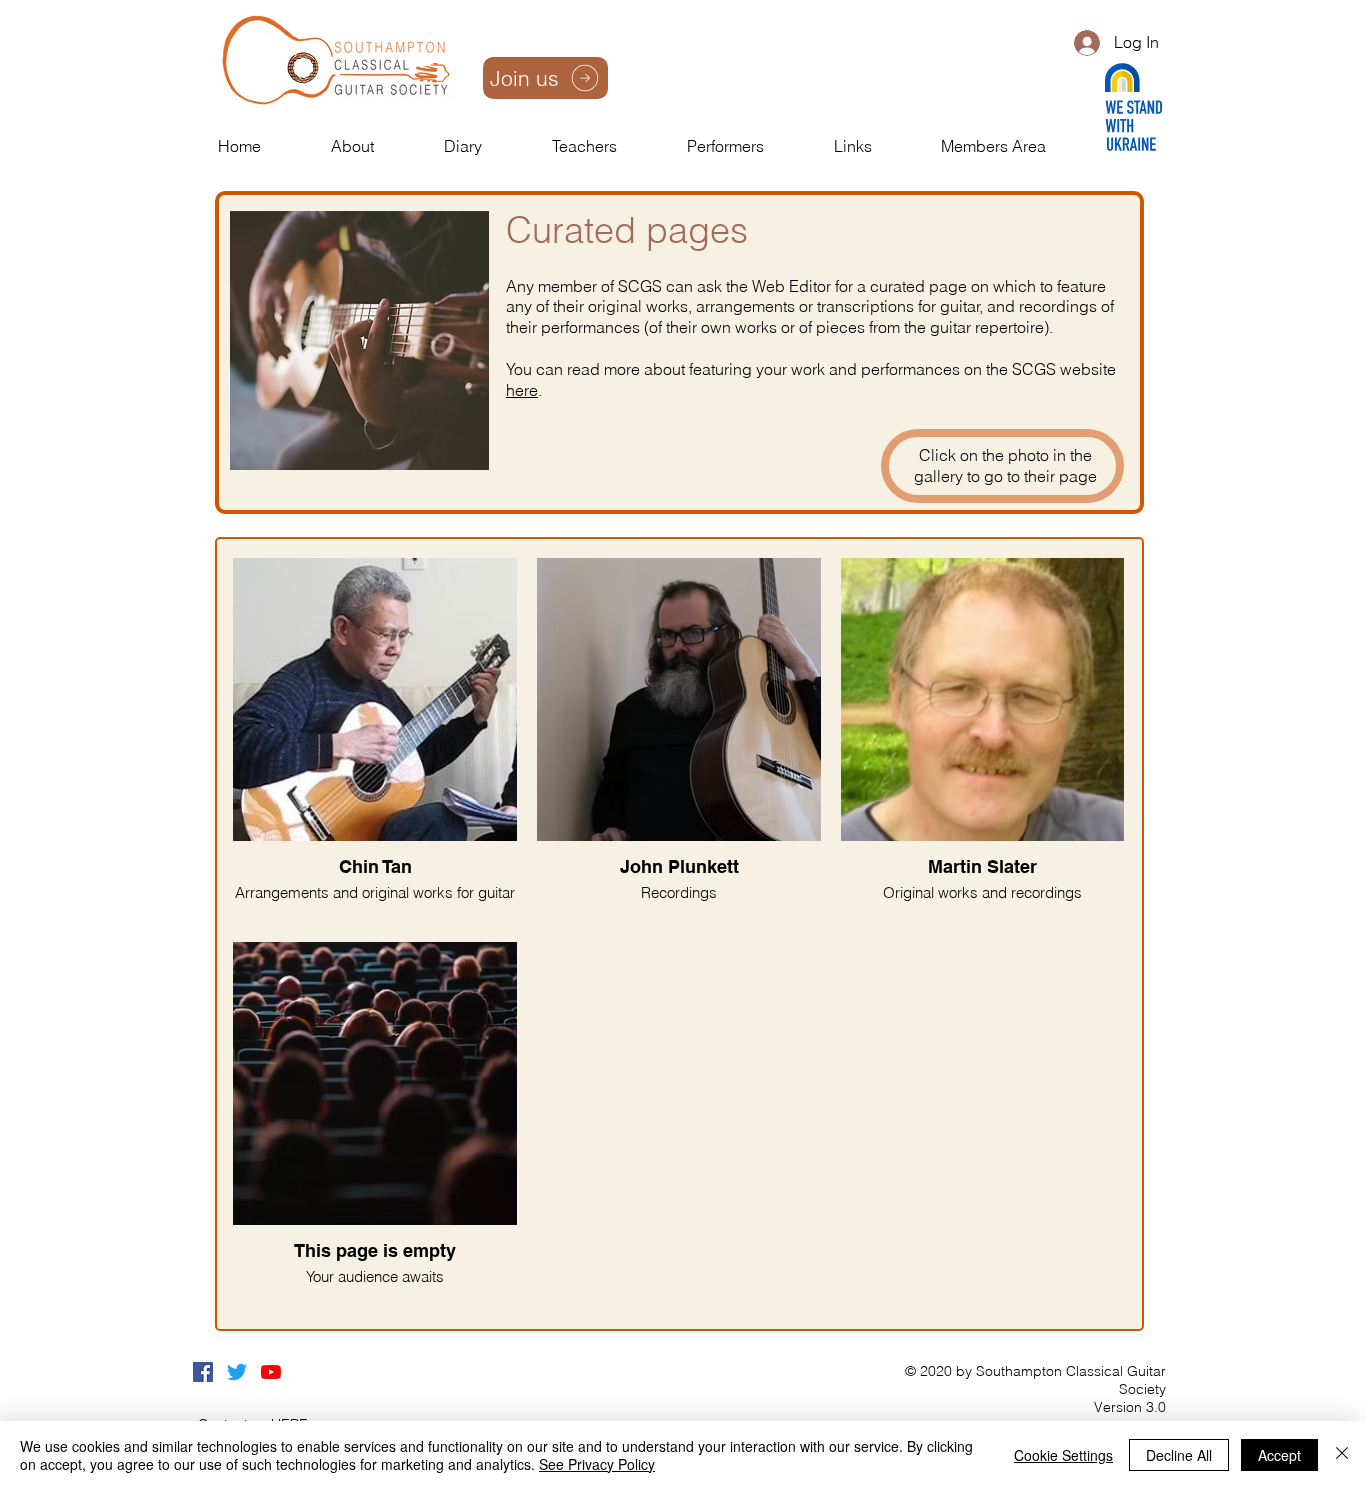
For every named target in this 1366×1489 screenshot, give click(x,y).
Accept (1279, 1455)
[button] (377, 146)
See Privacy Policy (597, 1464)
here (522, 390)
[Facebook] (203, 1372)
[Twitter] (237, 1372)
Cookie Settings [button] (1063, 1455)
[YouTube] (271, 1372)
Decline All (1179, 1455)
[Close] (1342, 1455)
